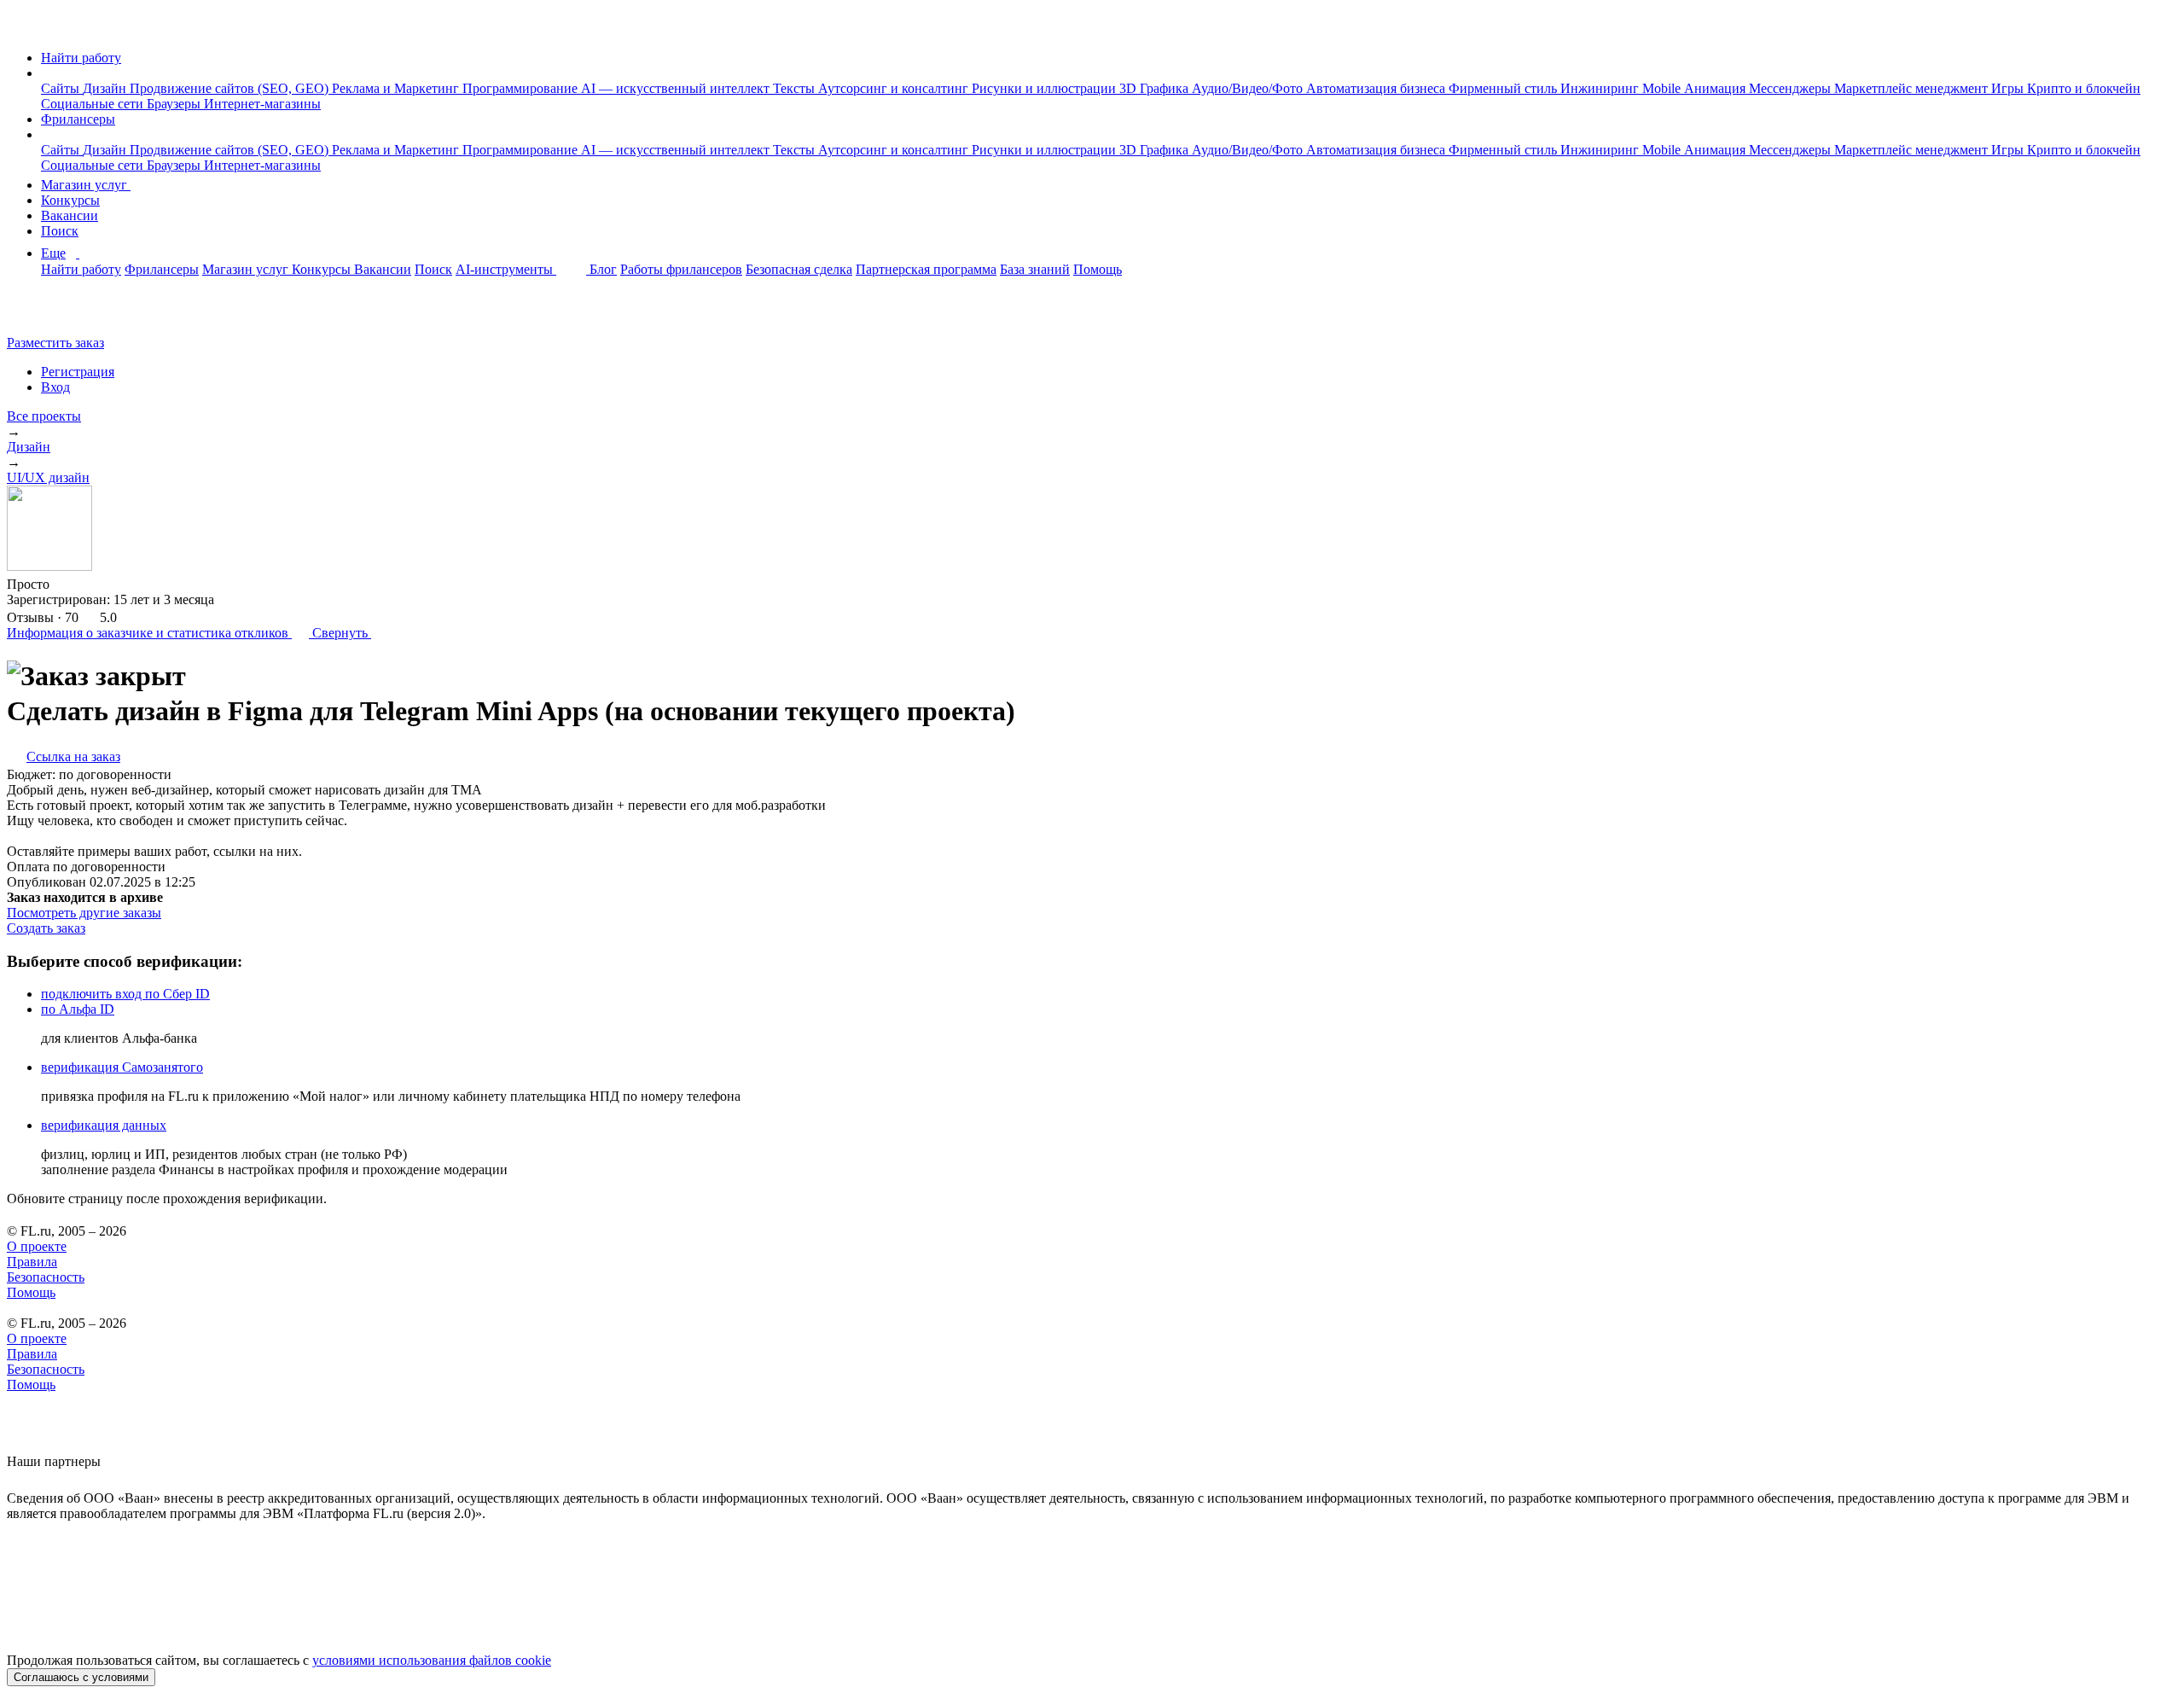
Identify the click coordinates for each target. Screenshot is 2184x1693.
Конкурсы (70, 200)
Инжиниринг (1601, 88)
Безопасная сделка (799, 269)
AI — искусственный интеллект (677, 88)
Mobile (1663, 88)
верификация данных (104, 1125)
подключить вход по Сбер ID (125, 994)
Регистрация (78, 372)
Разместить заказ (55, 343)
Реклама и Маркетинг (397, 88)
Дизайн (106, 88)
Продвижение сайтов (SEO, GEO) (231, 88)
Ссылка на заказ (73, 756)
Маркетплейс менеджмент (1913, 88)
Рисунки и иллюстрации (1046, 88)
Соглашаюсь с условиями (81, 1677)
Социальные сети (94, 104)
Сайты (62, 88)
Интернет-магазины (262, 104)
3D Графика (1156, 88)
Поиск (60, 231)
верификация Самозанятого (122, 1067)
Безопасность (46, 1277)
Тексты (796, 88)
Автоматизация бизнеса (1377, 88)
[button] (46, 73)
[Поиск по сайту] (55, 314)
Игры (2009, 88)
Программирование (522, 88)
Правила (32, 1262)
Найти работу (81, 58)
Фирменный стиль (1504, 88)
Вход (55, 387)
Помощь (1098, 269)
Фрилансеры (78, 119)
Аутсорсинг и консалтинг (895, 88)
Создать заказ (46, 928)
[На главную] (23, 29)
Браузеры (175, 104)
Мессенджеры (1792, 88)
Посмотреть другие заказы (84, 913)
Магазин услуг (86, 185)
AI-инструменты (506, 269)
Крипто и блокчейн (2084, 88)
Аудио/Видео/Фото (1249, 88)
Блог (603, 269)
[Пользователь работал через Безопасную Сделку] (66, 584)
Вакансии (70, 215)
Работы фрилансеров (681, 269)
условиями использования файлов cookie (432, 1660)
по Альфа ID (78, 1009)
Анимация (1716, 88)
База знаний (1035, 269)
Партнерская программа (926, 269)
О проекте (37, 1246)
